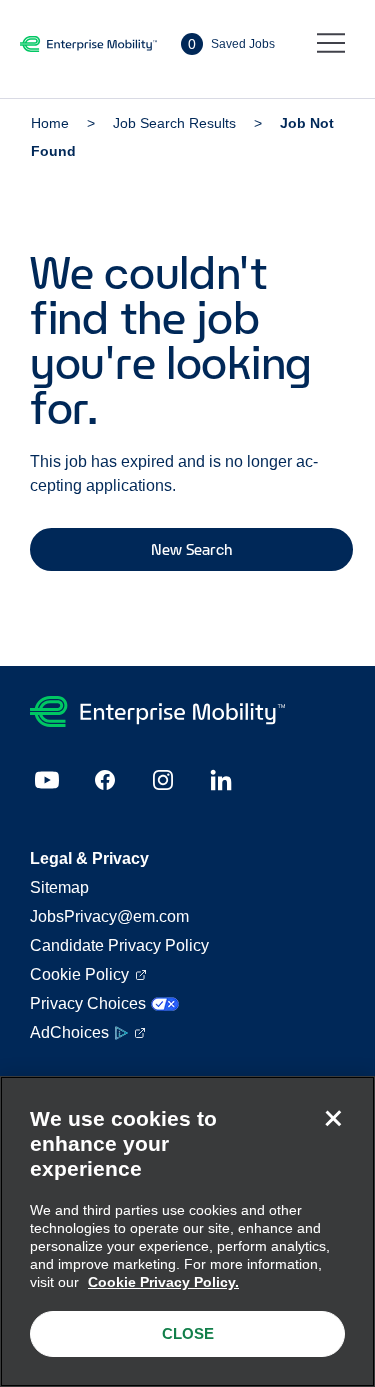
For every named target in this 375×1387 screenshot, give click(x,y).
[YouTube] (47, 780)
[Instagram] (163, 780)
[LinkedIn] (221, 780)
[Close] (333, 1118)
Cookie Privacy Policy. (163, 1282)
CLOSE (188, 1333)
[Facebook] (105, 780)
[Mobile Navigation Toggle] (331, 44)
